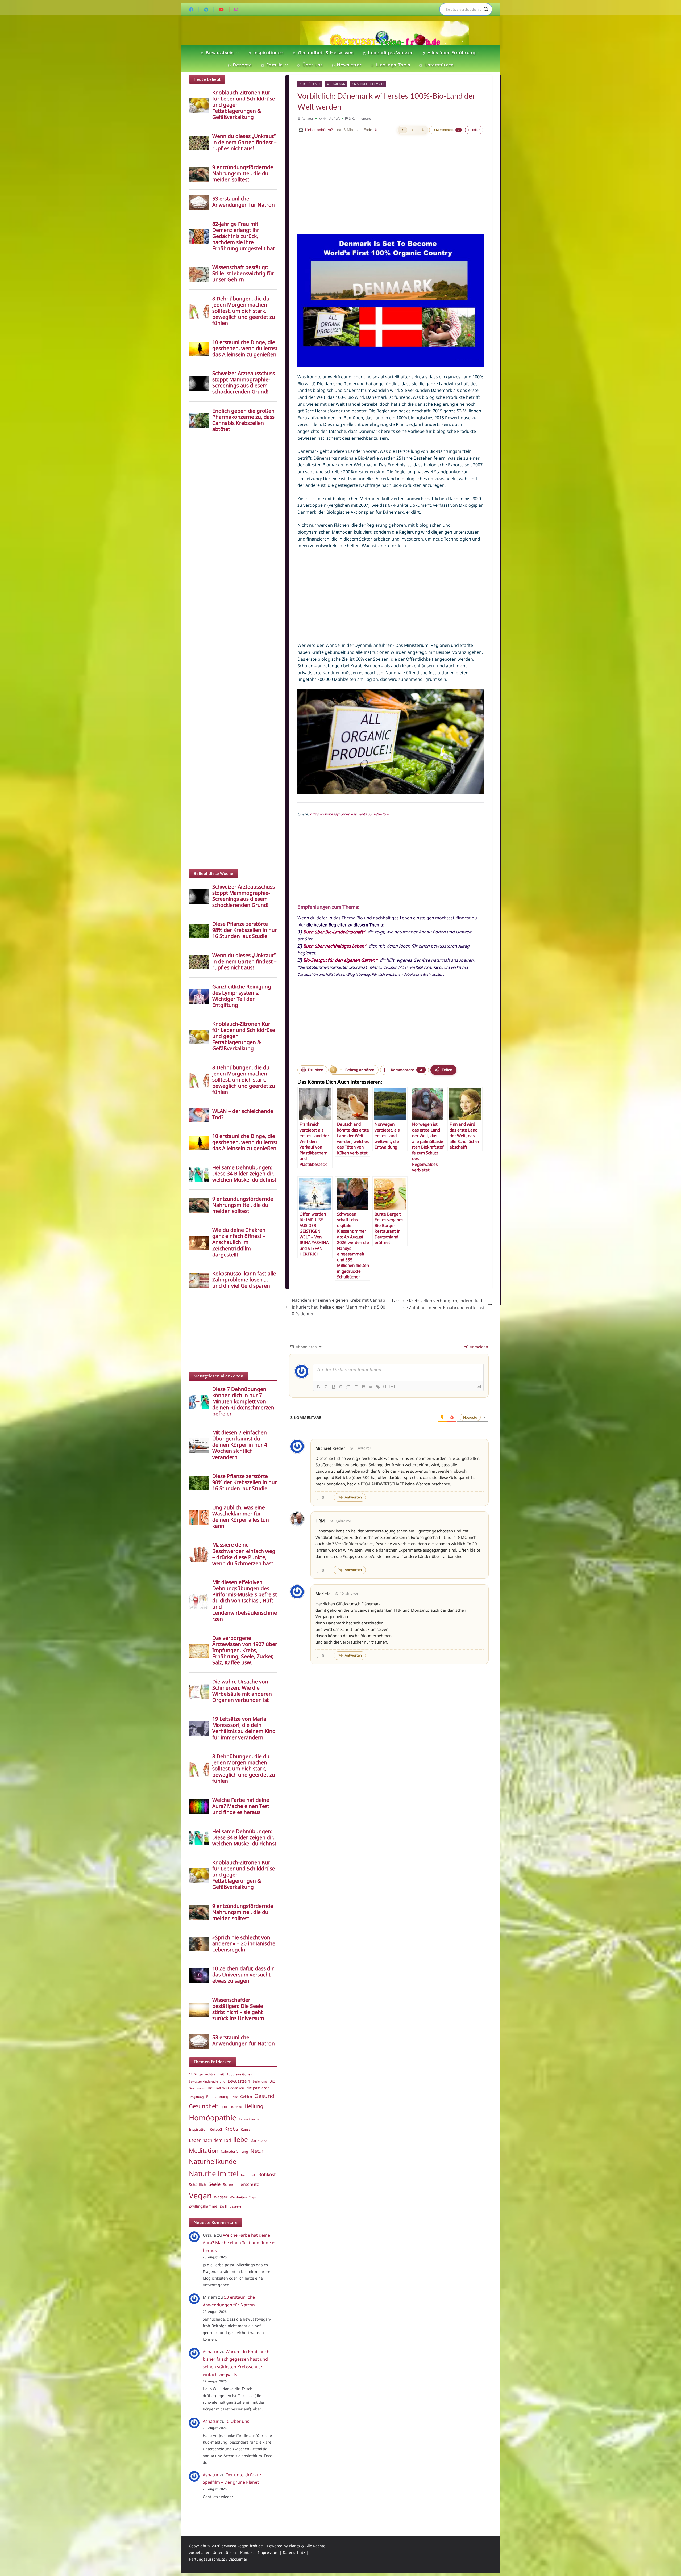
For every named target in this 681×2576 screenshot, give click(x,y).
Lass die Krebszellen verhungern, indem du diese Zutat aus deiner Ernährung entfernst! (439, 1304)
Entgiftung (196, 2097)
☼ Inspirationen (266, 53)
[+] (392, 1386)
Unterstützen (224, 2552)
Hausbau (236, 2107)
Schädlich (198, 2184)
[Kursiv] (326, 1387)
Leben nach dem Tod (210, 2140)
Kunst (245, 2129)
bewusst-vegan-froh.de (242, 2546)
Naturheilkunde (213, 2161)
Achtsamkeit (215, 2074)
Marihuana (259, 2141)
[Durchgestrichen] (341, 1387)
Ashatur (308, 118)
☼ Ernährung (336, 84)
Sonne (229, 2184)
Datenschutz (294, 2552)
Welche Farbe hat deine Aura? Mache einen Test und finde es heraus (240, 2243)
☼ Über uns (310, 65)
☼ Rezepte (239, 65)
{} (385, 1386)
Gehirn (246, 2097)
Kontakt (247, 2552)
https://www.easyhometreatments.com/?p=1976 (350, 814)
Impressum (268, 2552)
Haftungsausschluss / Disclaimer (218, 2559)
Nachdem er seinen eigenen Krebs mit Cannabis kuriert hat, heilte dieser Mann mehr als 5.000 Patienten (339, 1307)
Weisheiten (238, 2197)
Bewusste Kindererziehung (207, 2081)
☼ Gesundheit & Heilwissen (323, 53)
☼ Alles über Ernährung (449, 53)
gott (224, 2107)
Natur (257, 2151)
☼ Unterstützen (436, 65)
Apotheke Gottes (239, 2074)
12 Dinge (196, 2074)
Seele (215, 2184)
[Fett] (318, 1387)
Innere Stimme (249, 2119)
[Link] (378, 1387)
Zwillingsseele (231, 2206)
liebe (241, 2139)
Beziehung (260, 2081)
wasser (221, 2197)
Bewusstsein (239, 2081)
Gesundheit (204, 2106)
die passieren (258, 2088)
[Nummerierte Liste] (348, 1387)
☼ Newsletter (346, 65)
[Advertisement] (391, 178)
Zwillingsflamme (203, 2206)
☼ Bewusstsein (217, 53)
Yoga (252, 2197)
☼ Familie (272, 65)
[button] (236, 53)
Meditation (204, 2150)
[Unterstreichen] (333, 1387)
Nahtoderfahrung (234, 2152)
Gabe (234, 2097)
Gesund (264, 2096)
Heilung (254, 2106)
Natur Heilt (248, 2175)
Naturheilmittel (214, 2173)
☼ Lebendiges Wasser (388, 53)
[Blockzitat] (363, 1387)
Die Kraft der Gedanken (226, 2088)
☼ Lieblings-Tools (390, 65)
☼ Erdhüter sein (310, 84)
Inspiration (198, 2129)
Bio (272, 2081)
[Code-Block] (371, 1387)
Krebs (231, 2129)
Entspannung (217, 2097)
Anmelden (478, 1347)
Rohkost (267, 2174)
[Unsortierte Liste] (356, 1387)
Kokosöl (216, 2129)
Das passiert (197, 2088)
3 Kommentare (360, 118)
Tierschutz (248, 2184)
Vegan (200, 2196)
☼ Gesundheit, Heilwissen (368, 84)
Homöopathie (213, 2117)
